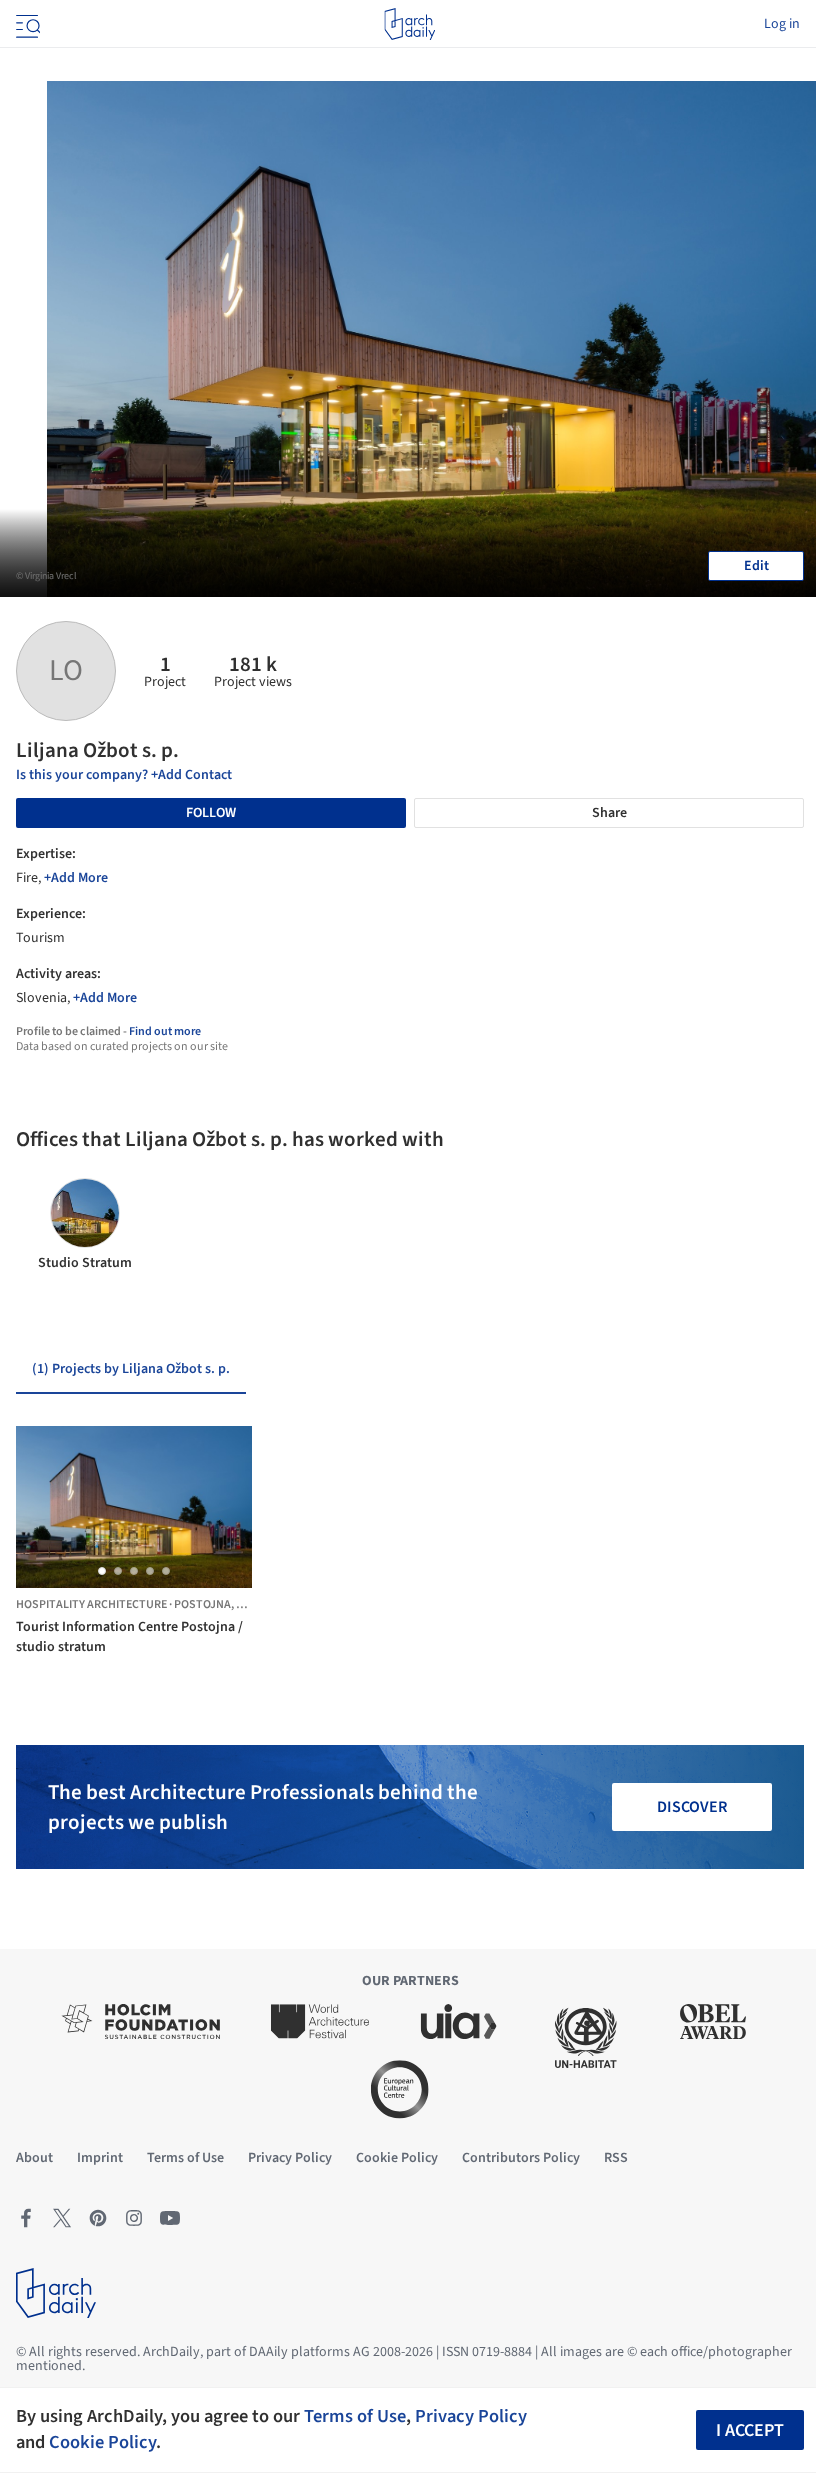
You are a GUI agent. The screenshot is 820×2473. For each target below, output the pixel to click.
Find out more (165, 1031)
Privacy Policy (471, 2416)
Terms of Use (355, 2416)
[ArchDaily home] (409, 24)
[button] (102, 1571)
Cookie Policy (102, 2442)
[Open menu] (26, 24)
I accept (750, 2430)
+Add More (76, 878)
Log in (782, 24)
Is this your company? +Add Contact (124, 775)
